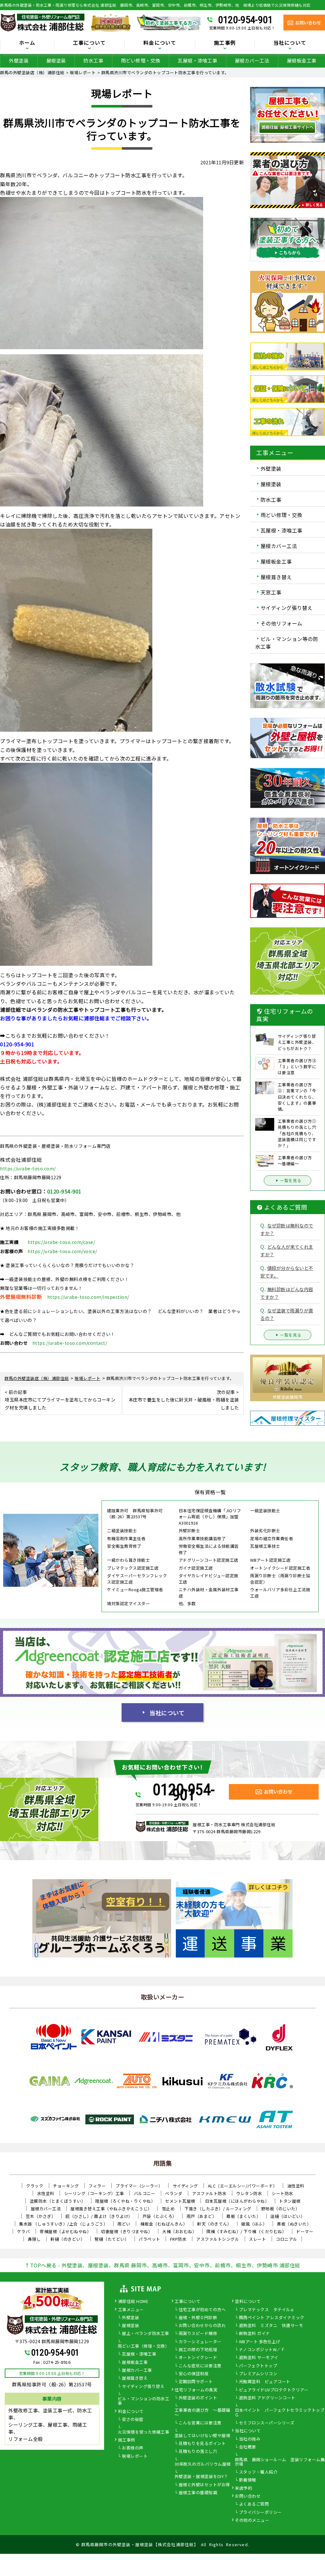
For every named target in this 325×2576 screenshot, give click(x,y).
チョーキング (66, 2186)
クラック (35, 2186)
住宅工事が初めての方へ (202, 2310)
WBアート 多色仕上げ (260, 2342)
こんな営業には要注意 (200, 2423)
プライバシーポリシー (260, 2513)
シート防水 (282, 2193)
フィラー (97, 2186)
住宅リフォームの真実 (196, 2390)
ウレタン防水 (249, 2193)
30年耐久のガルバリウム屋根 (203, 2464)
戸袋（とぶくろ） (160, 2216)
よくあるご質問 (254, 2504)
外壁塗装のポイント (198, 2398)
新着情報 (248, 2480)
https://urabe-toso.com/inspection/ (88, 1297)
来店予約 (243, 2488)
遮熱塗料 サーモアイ (259, 2358)
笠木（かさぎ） (41, 2216)
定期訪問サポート (196, 2382)
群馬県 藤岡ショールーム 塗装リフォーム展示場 (280, 2462)
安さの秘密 (133, 2420)
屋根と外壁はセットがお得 (204, 2485)
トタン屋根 (290, 2201)
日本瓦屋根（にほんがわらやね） (237, 2201)
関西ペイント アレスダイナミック (272, 2318)
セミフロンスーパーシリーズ (267, 2423)
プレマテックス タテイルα (266, 2310)
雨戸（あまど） (202, 2216)
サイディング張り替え (287, 608)
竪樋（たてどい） (112, 2239)
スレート (257, 2239)
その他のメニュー (252, 2520)
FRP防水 (178, 2239)
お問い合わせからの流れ (202, 2326)
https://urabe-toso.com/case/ (61, 1242)
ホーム (27, 43)
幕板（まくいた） (243, 2216)
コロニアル (287, 2239)
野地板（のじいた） (281, 2209)
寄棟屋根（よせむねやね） (65, 2231)
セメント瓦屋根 (180, 2201)
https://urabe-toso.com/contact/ (70, 1343)
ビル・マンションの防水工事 (143, 2401)
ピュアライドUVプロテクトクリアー (274, 2390)
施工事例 (127, 2440)
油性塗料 (296, 2186)
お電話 (127, 1104)
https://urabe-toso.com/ (28, 1168)
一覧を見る (291, 1180)
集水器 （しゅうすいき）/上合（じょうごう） (63, 2224)
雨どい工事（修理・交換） (143, 2346)
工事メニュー (131, 2310)
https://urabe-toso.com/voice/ (62, 1251)
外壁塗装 (19, 60)
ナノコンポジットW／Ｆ (262, 2350)
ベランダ (174, 2193)
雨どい (124, 2224)
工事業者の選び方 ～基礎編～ (202, 2413)
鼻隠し (34, 2239)
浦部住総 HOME (133, 2302)
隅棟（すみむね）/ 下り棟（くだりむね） (246, 2231)
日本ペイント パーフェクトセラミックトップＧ (280, 2413)
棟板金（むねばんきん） (164, 2224)
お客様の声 (133, 2448)
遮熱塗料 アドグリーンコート (267, 2398)
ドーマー (305, 2231)
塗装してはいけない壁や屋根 (202, 2436)
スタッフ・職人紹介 (258, 2472)
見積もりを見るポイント (202, 2444)
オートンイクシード (198, 2358)
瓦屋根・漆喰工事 (197, 60)
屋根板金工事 (276, 561)
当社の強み (250, 2439)
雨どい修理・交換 (141, 60)
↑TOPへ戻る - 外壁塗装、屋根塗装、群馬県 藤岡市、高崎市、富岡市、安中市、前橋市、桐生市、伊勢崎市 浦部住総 (162, 2265)
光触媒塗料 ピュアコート (265, 2382)
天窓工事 (271, 592)
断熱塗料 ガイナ (255, 2334)
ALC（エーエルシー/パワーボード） (243, 2186)
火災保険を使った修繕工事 (143, 2432)
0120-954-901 (245, 20)
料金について (131, 2412)
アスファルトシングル (218, 2239)
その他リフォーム (282, 623)
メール (148, 1104)
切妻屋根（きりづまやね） (127, 2231)
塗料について (248, 2302)
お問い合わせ (248, 2496)
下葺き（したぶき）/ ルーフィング (218, 2209)
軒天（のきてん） (214, 2224)
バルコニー (145, 2193)
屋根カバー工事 (137, 2370)
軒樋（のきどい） (68, 2239)
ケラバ (24, 2231)
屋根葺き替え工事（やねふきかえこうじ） (111, 2209)
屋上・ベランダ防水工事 (146, 2334)
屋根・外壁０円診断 (198, 2318)
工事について (187, 2302)
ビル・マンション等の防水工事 (287, 643)
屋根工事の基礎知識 (198, 2493)
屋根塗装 (56, 60)
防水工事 (93, 60)
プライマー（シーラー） (139, 2186)
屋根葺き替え (276, 577)
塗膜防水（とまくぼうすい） (58, 2201)
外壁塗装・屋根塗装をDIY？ (201, 2477)
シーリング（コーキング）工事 (94, 2193)
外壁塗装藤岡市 (288, 1397)
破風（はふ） (254, 2224)
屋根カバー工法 (252, 60)
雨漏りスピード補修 (198, 2334)
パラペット (149, 2239)
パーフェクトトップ (258, 2366)
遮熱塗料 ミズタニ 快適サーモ (271, 2326)
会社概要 (248, 2447)
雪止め (168, 2209)
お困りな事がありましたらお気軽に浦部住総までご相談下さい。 (76, 1018)
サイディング (185, 2186)
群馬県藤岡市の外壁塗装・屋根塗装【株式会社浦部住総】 (140, 2544)
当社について (167, 1713)
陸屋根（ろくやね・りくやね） (125, 2201)
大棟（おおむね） (179, 2231)
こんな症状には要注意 (200, 2366)
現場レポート (135, 2456)
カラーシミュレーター (200, 2342)
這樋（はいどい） (288, 2216)
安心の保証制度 (194, 2374)
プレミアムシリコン (258, 2374)
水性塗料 (46, 2193)
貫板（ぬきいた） (294, 2224)
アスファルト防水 (209, 2193)
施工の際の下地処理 (198, 2350)
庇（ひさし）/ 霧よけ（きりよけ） (99, 2216)
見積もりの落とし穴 (198, 2452)
